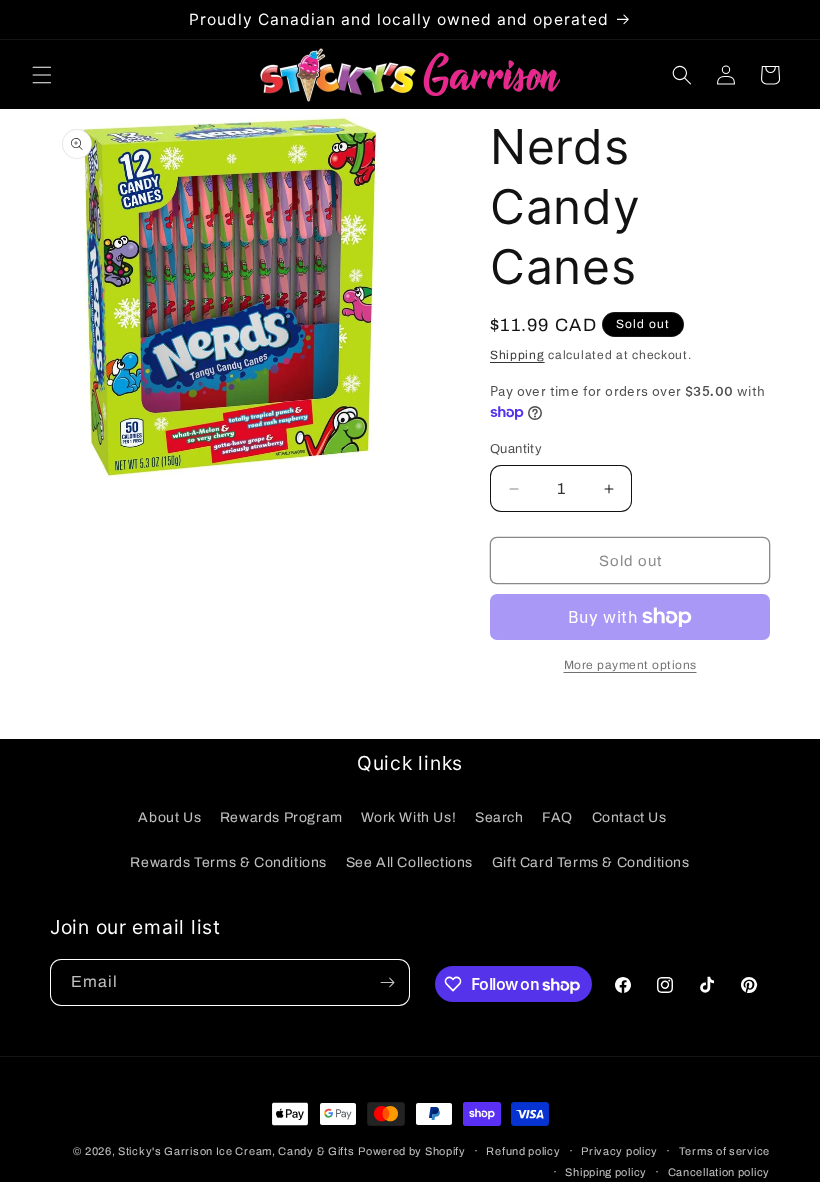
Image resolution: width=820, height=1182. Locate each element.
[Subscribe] (387, 982)
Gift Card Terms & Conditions (591, 862)
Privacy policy (619, 1151)
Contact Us (629, 817)
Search (499, 817)
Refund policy (523, 1151)
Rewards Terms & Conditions (228, 862)
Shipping (517, 355)
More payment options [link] (630, 665)
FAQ (557, 817)
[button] (42, 75)
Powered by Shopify (412, 1151)
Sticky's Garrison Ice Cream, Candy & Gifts (236, 1151)
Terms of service (724, 1151)
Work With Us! (408, 817)
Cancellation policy (719, 1172)
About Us (169, 817)
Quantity (516, 449)
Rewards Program (281, 817)
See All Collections (409, 862)
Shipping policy (606, 1172)
